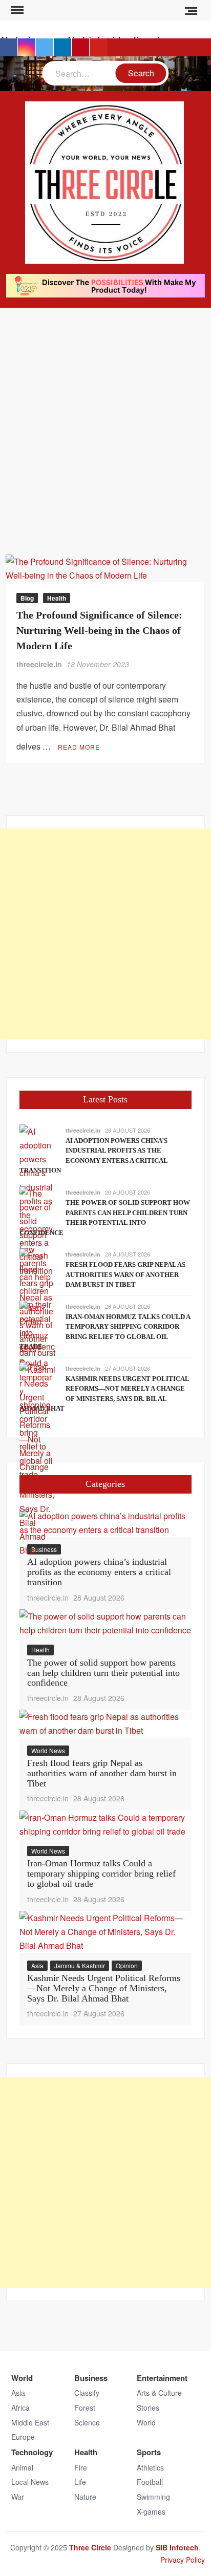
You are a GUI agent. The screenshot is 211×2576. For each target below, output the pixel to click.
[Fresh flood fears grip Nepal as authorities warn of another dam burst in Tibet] (105, 1723)
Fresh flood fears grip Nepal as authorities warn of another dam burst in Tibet (125, 1274)
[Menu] (16, 10)
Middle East (30, 2422)
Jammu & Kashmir (80, 1965)
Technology (32, 2452)
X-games (151, 2511)
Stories (148, 2408)
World (22, 2378)
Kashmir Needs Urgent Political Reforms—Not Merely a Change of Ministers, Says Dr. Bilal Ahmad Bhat (104, 1988)
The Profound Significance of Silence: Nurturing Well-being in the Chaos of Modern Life (99, 630)
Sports (149, 2452)
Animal (22, 2467)
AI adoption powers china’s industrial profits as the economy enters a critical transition (99, 1572)
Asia (37, 1965)
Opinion (127, 1965)
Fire (81, 2467)
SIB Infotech (177, 2547)
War (18, 2497)
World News (48, 1750)
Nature (85, 2497)
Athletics (150, 2467)
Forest (85, 2408)
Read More (79, 747)
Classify (87, 2393)
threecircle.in (39, 664)
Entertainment (162, 2378)
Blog (27, 598)
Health (57, 598)
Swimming (153, 2497)
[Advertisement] (105, 418)
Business (91, 2378)
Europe (23, 2437)
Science (87, 2422)
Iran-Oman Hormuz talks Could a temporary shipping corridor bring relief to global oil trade (101, 1874)
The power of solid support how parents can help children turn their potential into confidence (103, 1673)
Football (150, 2482)
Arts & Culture (159, 2393)
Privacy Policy (183, 2560)
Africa (20, 2408)
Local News (30, 2482)
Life (80, 2482)
